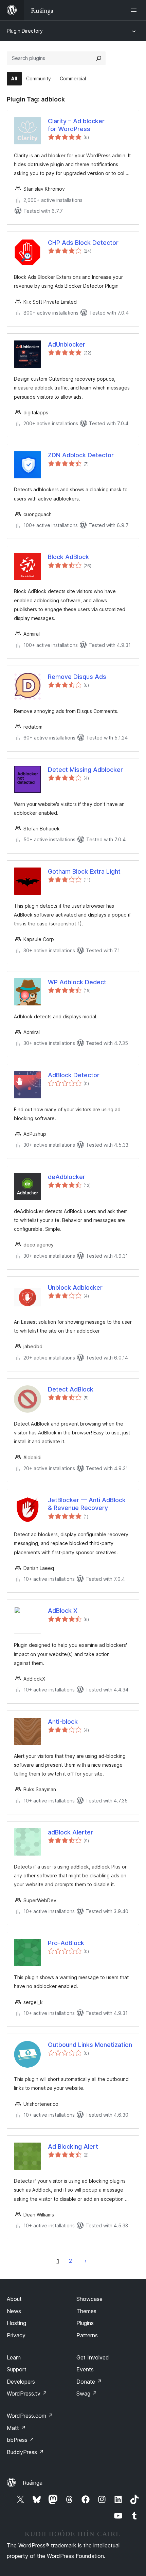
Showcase (89, 2299)
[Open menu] (135, 10)
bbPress (21, 2440)
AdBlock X (63, 1611)
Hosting (16, 2323)
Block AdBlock (68, 557)
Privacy (16, 2335)
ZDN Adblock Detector (81, 455)
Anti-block (63, 1722)
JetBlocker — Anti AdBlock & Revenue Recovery (87, 1504)
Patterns (87, 2335)
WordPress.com (30, 2416)
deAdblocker (67, 1177)
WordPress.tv (27, 2394)
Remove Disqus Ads (77, 677)
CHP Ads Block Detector (83, 243)
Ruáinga (33, 2483)
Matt (16, 2428)
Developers (21, 2382)
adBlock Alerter (70, 1832)
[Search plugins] (99, 58)
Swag (87, 2394)
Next (86, 2261)
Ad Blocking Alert (73, 2146)
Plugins (85, 2323)
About (14, 2299)
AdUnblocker (67, 344)
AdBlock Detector (74, 1075)
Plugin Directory (25, 31)
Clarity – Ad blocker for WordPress (76, 125)
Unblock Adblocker (75, 1287)
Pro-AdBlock (66, 1943)
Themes (86, 2311)
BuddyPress (25, 2452)
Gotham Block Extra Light (84, 871)
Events (85, 2369)
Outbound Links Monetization (90, 2045)
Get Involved (93, 2357)
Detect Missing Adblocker (85, 770)
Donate (89, 2382)
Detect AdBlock (71, 1389)
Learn (14, 2357)
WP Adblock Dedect (77, 982)
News (14, 2311)
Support (17, 2369)
